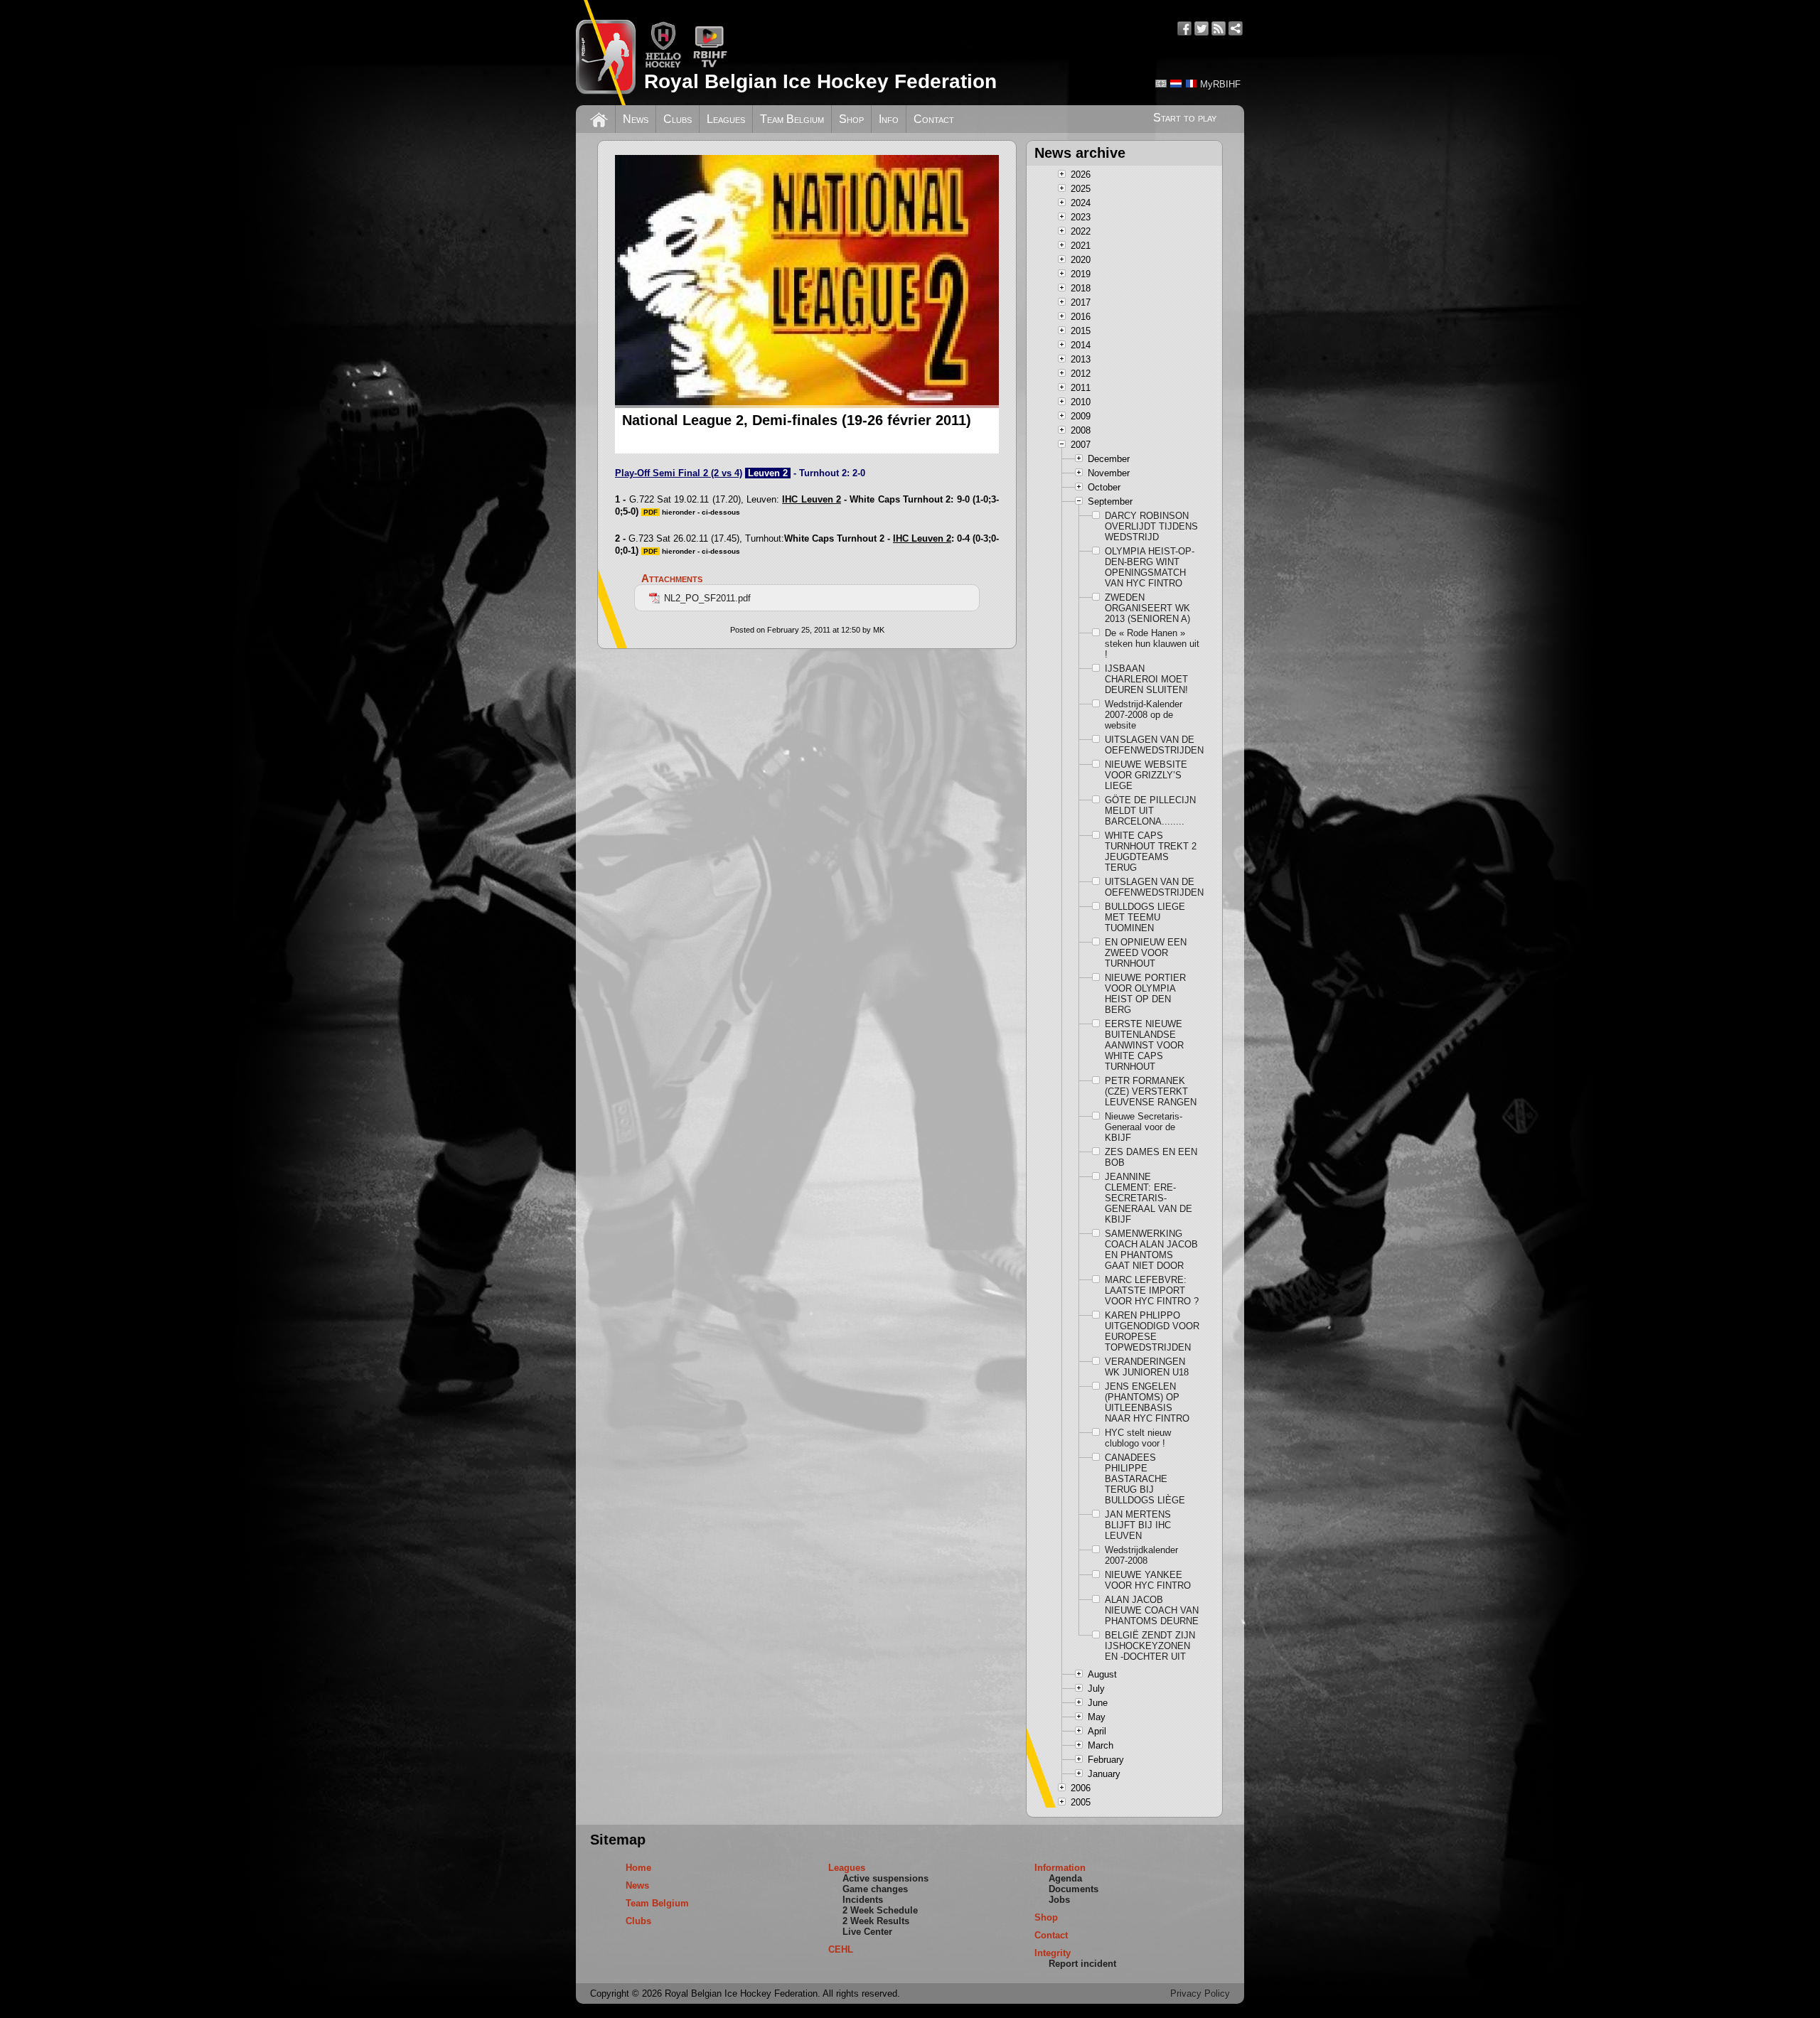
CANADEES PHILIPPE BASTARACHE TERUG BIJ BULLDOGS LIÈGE (1145, 1479)
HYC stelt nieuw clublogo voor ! (1138, 1438)
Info (889, 119)
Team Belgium (792, 119)
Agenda (1065, 1878)
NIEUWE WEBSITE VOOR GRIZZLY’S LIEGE (1146, 775)
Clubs (678, 119)
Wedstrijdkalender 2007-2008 (1141, 1555)
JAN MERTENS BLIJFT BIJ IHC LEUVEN (1138, 1525)
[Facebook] (1184, 28)
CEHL (841, 1949)
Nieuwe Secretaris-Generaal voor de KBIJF (1144, 1127)
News (636, 119)
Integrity (1053, 1953)
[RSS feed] (1219, 28)
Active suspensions (885, 1878)
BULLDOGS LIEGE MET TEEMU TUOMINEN (1145, 917)
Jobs (1059, 1900)
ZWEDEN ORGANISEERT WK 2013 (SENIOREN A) (1147, 608)
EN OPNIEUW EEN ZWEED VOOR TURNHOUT (1146, 953)
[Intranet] (1236, 28)
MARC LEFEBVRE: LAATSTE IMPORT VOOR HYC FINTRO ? (1152, 1290)
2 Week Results (876, 1921)
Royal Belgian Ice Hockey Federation (820, 81)
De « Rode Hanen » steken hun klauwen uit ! (1152, 644)
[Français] (1191, 84)
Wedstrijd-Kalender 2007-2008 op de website (1144, 715)
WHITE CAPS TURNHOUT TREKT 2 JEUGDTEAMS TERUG (1151, 852)
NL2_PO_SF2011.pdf (707, 598)
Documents (1074, 1889)
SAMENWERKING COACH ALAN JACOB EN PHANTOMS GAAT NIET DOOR (1151, 1250)
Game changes (875, 1889)
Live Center (867, 1932)
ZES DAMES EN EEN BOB (1151, 1157)
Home (638, 1868)
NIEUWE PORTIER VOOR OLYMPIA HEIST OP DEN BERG (1145, 994)
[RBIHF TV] (710, 65)
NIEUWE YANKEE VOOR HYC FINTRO (1148, 1580)
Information (1060, 1868)
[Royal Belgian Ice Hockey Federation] (606, 53)
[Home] (599, 118)
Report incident (1082, 1964)
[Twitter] (1201, 28)
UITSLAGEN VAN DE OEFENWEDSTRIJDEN (1152, 745)
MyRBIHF (1220, 84)
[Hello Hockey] (663, 65)
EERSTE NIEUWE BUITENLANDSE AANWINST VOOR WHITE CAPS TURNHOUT (1144, 1045)
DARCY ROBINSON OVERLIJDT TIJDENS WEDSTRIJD (1151, 526)
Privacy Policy (1200, 1993)
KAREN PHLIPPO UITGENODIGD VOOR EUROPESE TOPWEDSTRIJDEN (1152, 1331)
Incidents (863, 1900)
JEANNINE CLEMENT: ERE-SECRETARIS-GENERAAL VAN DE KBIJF (1149, 1198)
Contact (934, 119)
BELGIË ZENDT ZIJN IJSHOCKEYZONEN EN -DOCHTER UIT (1150, 1646)
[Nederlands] (1176, 84)
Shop (851, 119)
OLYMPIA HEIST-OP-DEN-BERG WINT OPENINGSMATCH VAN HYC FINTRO (1150, 567)
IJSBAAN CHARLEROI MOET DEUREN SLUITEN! (1146, 679)
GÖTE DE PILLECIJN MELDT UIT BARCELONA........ (1150, 811)
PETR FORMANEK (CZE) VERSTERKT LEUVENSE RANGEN (1151, 1091)
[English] (1161, 84)
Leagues (726, 119)
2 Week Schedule (880, 1910)
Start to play (1185, 118)
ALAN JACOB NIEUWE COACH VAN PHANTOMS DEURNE (1152, 1610)
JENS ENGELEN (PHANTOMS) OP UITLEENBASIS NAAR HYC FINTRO (1147, 1402)
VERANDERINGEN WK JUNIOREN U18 (1147, 1367)
